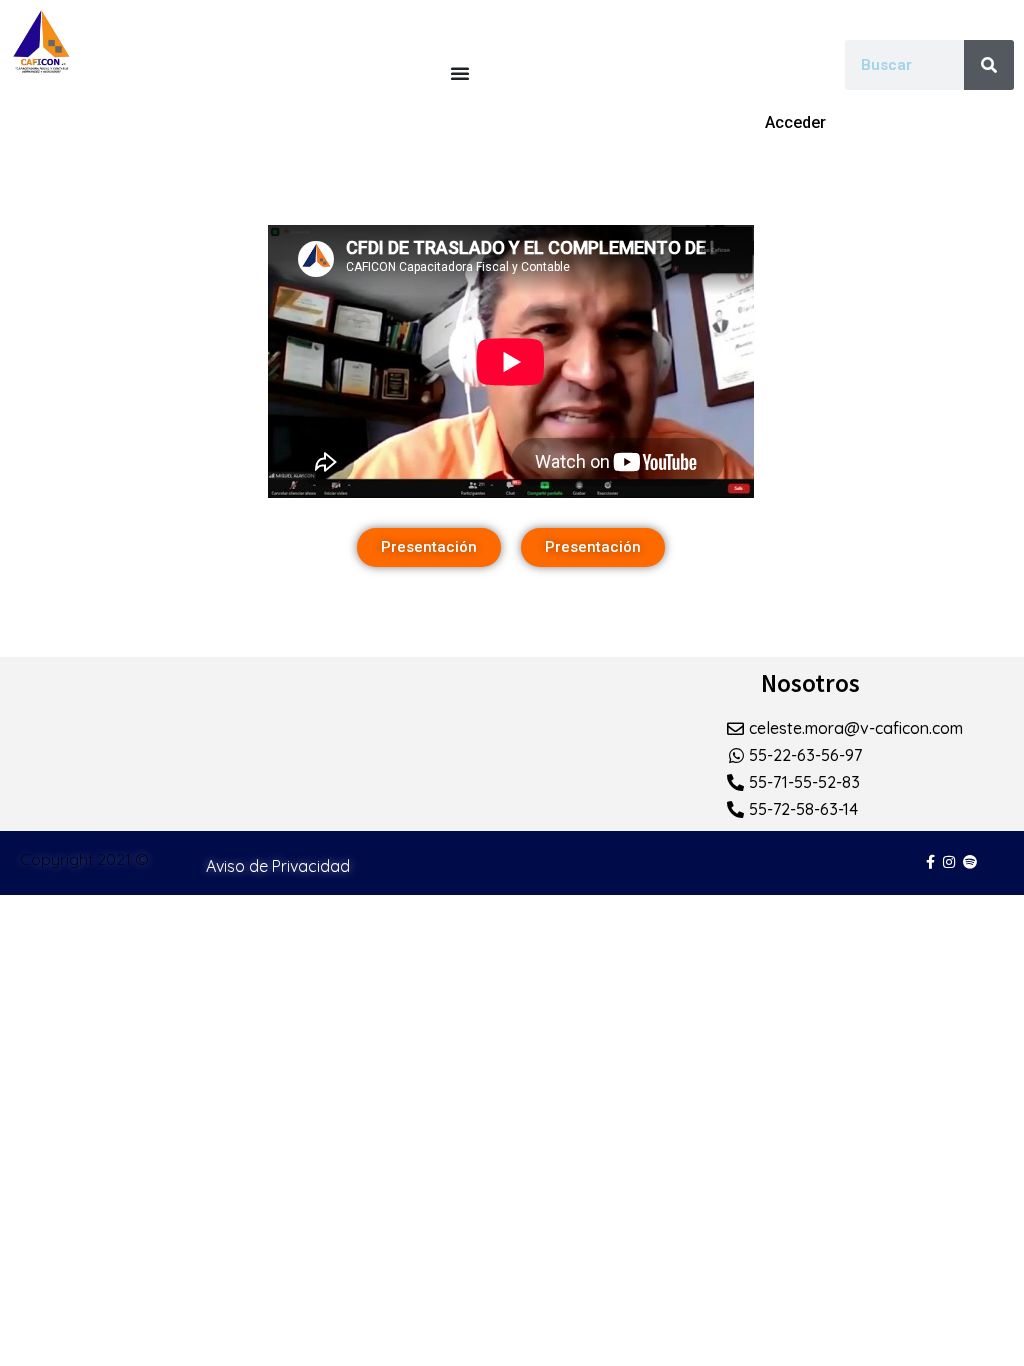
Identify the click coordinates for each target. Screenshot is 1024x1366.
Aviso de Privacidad (278, 866)
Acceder (795, 122)
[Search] (989, 65)
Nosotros (810, 683)
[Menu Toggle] (460, 73)
